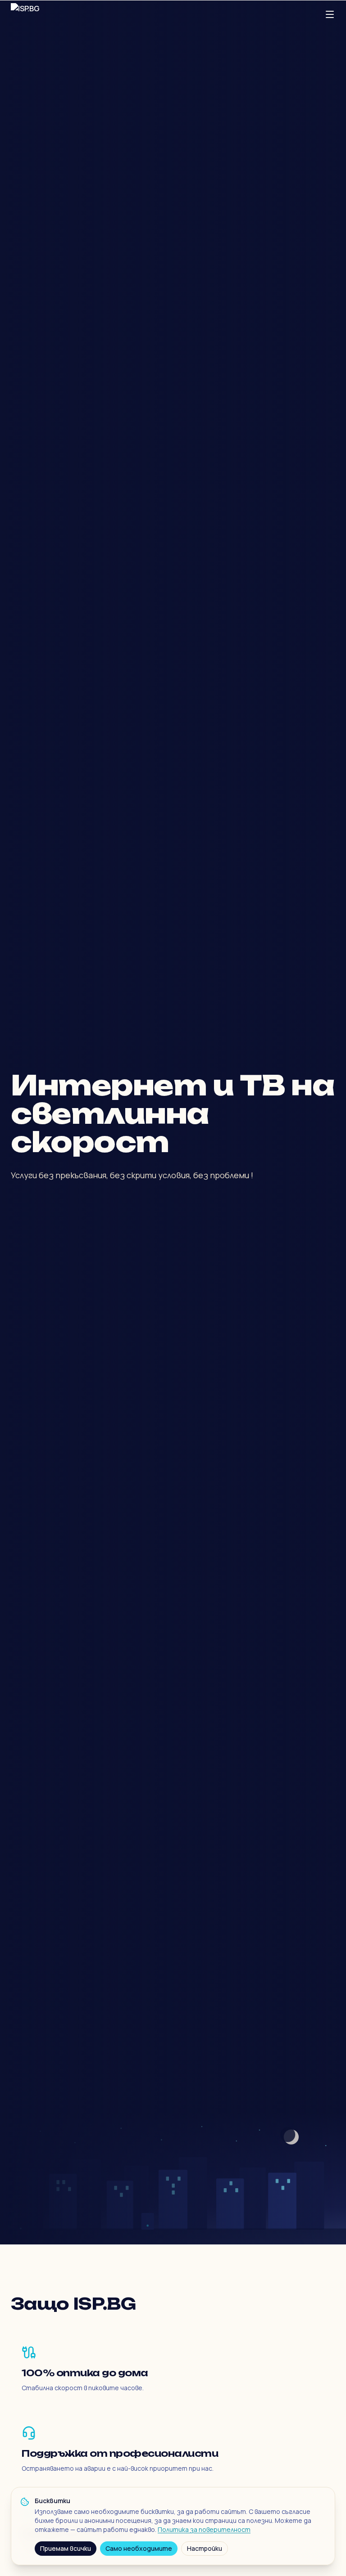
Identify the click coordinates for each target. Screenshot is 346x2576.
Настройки (205, 2548)
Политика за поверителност (204, 2529)
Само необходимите (139, 2548)
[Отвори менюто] (330, 14)
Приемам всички (66, 2548)
